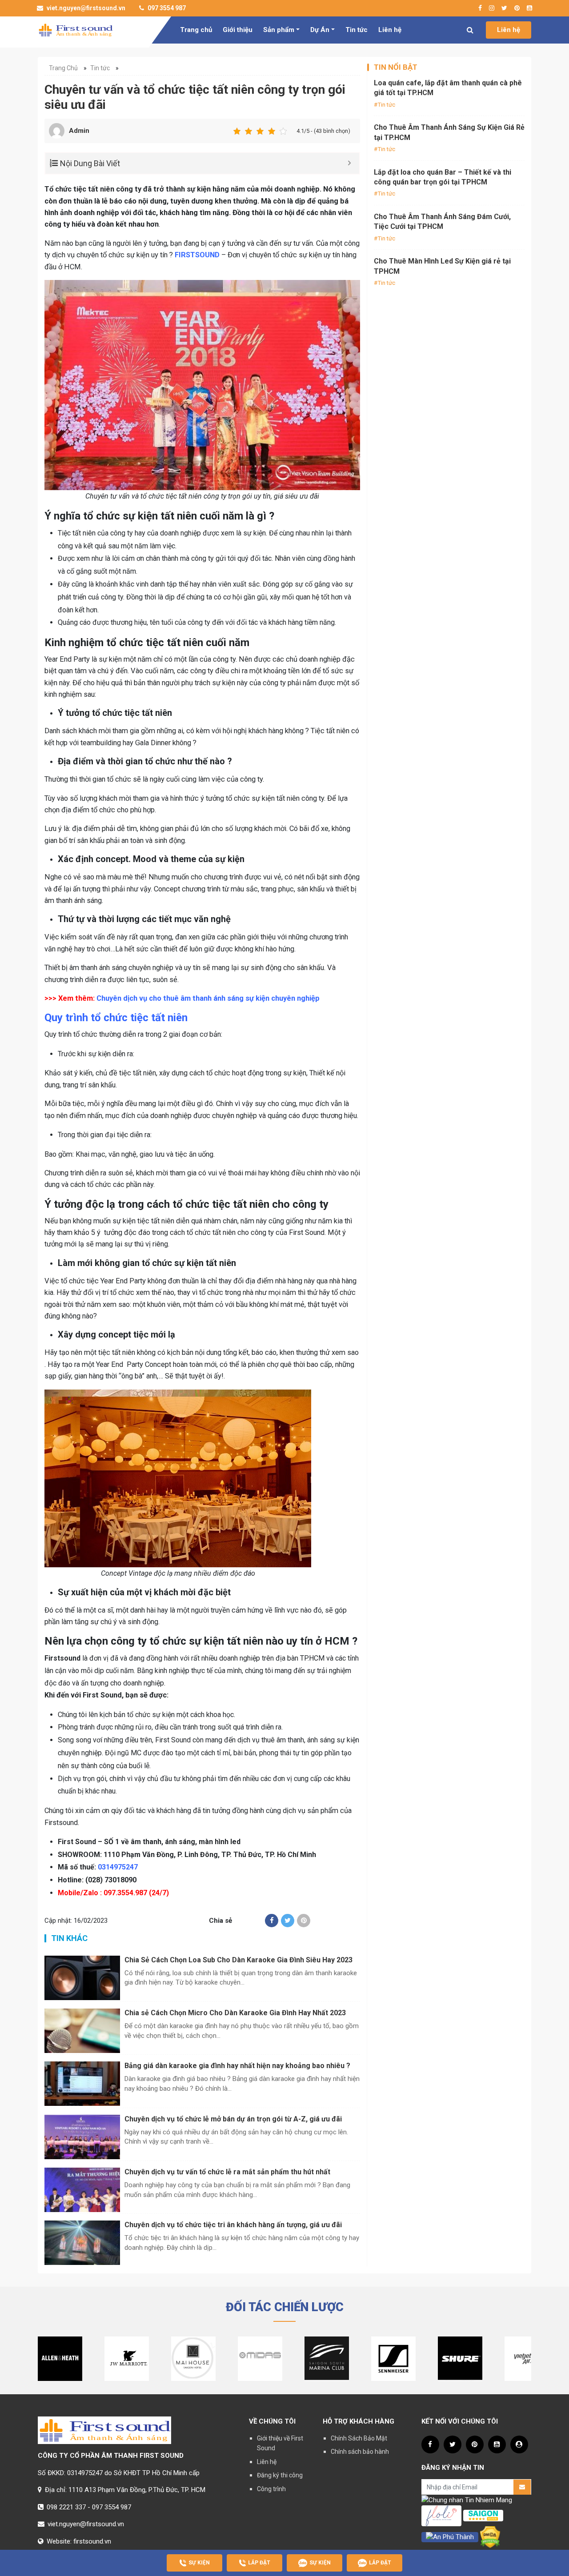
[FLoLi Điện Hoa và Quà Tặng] (441, 2515)
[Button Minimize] (349, 163)
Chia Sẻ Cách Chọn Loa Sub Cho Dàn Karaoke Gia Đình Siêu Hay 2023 (238, 1960)
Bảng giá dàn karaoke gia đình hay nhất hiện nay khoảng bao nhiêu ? (237, 2066)
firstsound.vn (92, 2541)
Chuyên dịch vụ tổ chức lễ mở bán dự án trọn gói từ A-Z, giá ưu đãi (233, 2119)
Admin (79, 131)
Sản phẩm (279, 30)
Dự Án (320, 30)
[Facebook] (272, 1921)
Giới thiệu (238, 30)
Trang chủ (196, 30)
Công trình (271, 2489)
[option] (60, 2359)
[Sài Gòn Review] (483, 2515)
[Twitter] (288, 1921)
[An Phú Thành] (450, 2537)
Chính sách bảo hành (360, 2452)
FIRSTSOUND (197, 255)
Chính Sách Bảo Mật (359, 2438)
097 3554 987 (166, 8)
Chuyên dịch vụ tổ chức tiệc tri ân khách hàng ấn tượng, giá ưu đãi (233, 2225)
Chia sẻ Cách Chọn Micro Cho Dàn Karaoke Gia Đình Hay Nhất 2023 (235, 2013)
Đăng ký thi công (280, 2475)
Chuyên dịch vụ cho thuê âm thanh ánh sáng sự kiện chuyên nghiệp (208, 998)
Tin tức (357, 30)
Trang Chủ (63, 68)
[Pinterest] (304, 1921)
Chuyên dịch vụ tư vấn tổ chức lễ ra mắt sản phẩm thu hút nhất (227, 2172)
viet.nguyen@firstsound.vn (85, 8)
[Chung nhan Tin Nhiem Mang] (467, 2500)
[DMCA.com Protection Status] (490, 2537)
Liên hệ (390, 30)
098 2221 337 (66, 2507)
